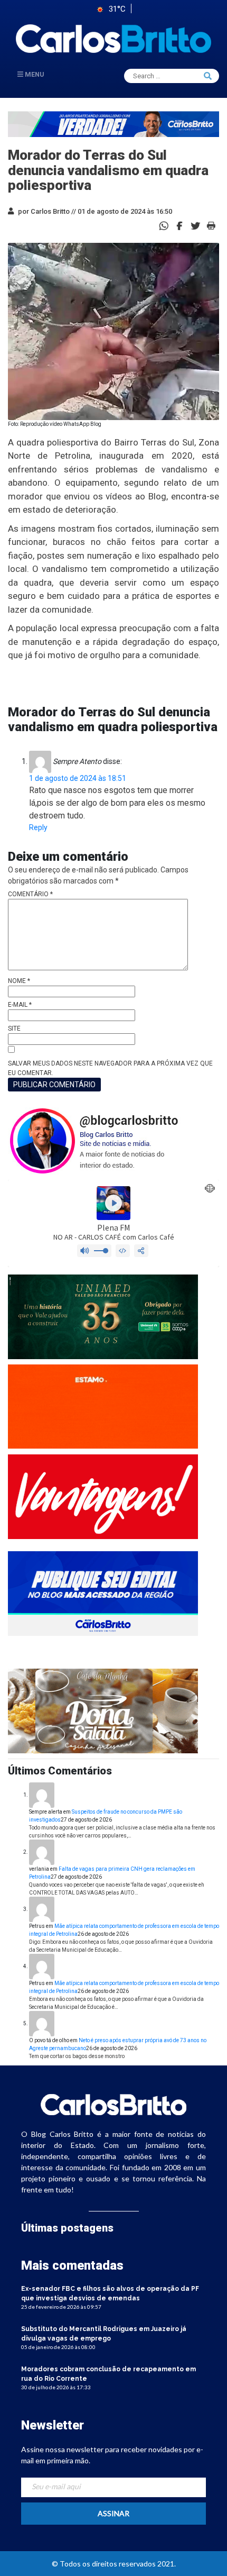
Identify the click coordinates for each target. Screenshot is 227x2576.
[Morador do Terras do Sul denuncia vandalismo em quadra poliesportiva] (179, 225)
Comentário (30, 894)
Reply (38, 827)
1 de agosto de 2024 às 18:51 (78, 778)
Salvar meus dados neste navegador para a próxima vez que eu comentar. (110, 1068)
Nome (19, 981)
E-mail (20, 1005)
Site (14, 1028)
